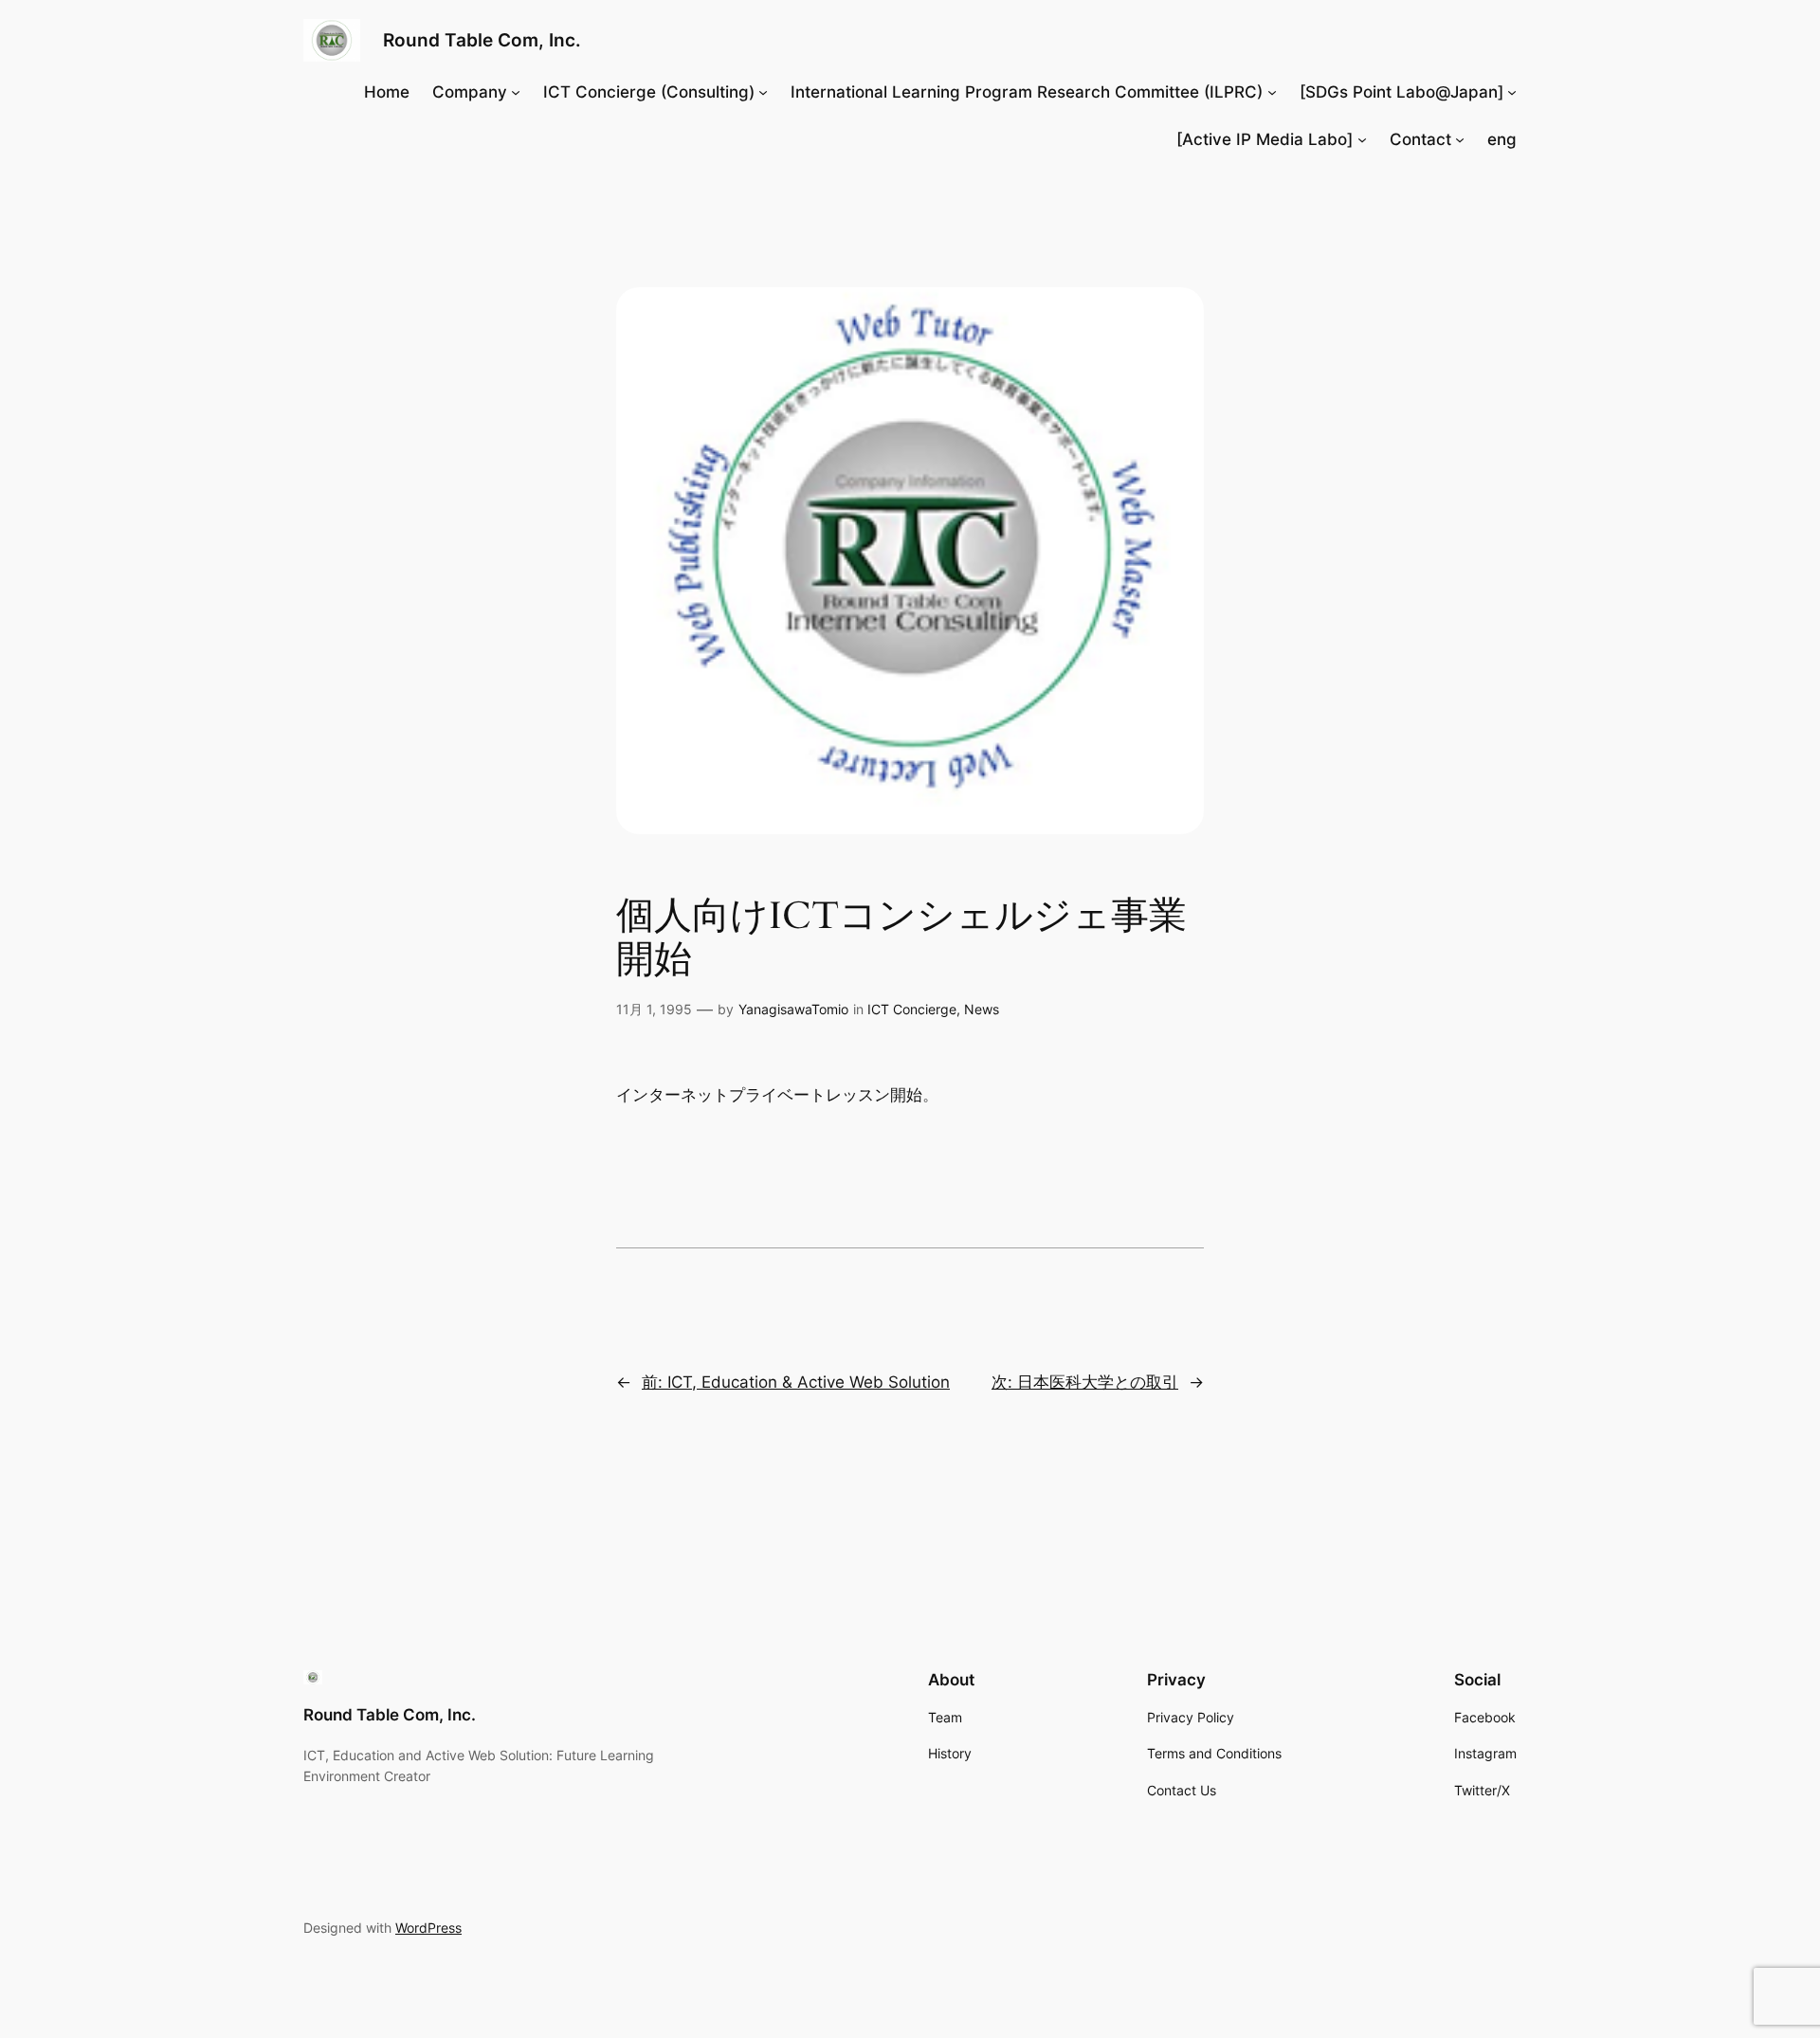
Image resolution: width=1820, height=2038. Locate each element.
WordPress (428, 1928)
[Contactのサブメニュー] (1460, 139)
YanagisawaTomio (793, 1009)
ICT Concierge (912, 1009)
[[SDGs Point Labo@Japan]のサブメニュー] (1512, 92)
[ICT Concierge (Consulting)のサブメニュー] (763, 92)
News (982, 1009)
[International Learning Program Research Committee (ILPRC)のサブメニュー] (1272, 92)
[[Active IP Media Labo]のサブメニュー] (1362, 139)
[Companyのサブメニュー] (516, 92)
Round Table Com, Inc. (482, 40)
